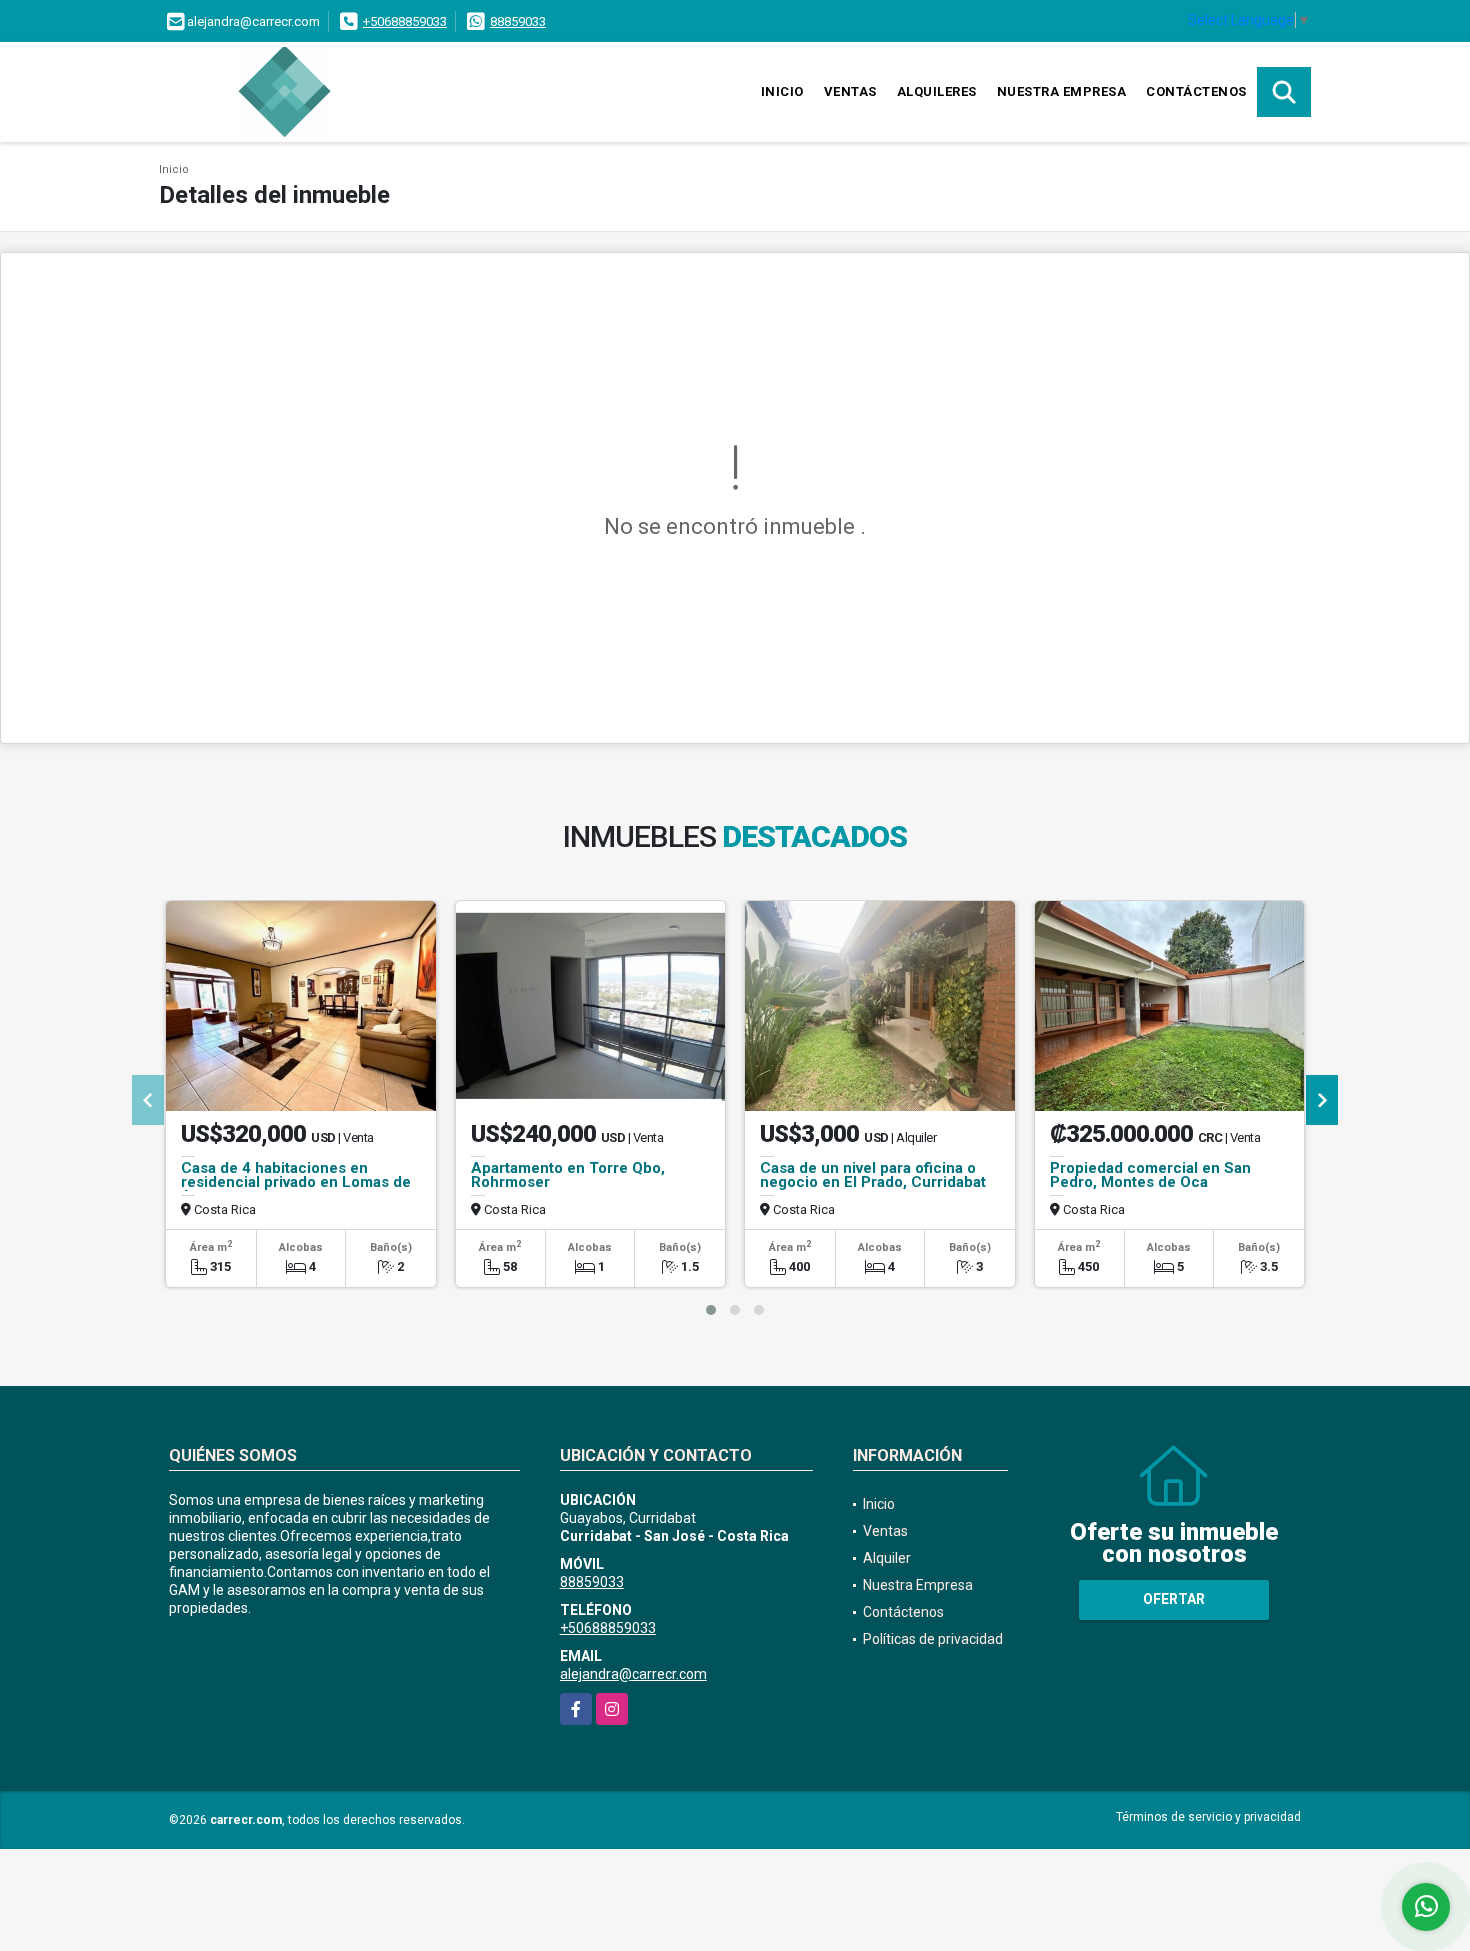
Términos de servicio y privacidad (1208, 1817)
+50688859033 (405, 21)
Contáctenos (1196, 91)
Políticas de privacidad (933, 1639)
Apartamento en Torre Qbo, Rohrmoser (568, 1175)
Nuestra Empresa (1062, 91)
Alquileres (937, 91)
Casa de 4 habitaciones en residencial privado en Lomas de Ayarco (296, 1182)
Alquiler (887, 1558)
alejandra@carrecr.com (633, 1674)
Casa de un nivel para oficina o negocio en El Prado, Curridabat (873, 1175)
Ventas (850, 91)
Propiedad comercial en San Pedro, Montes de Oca (1150, 1175)
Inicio (782, 91)
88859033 (518, 21)
